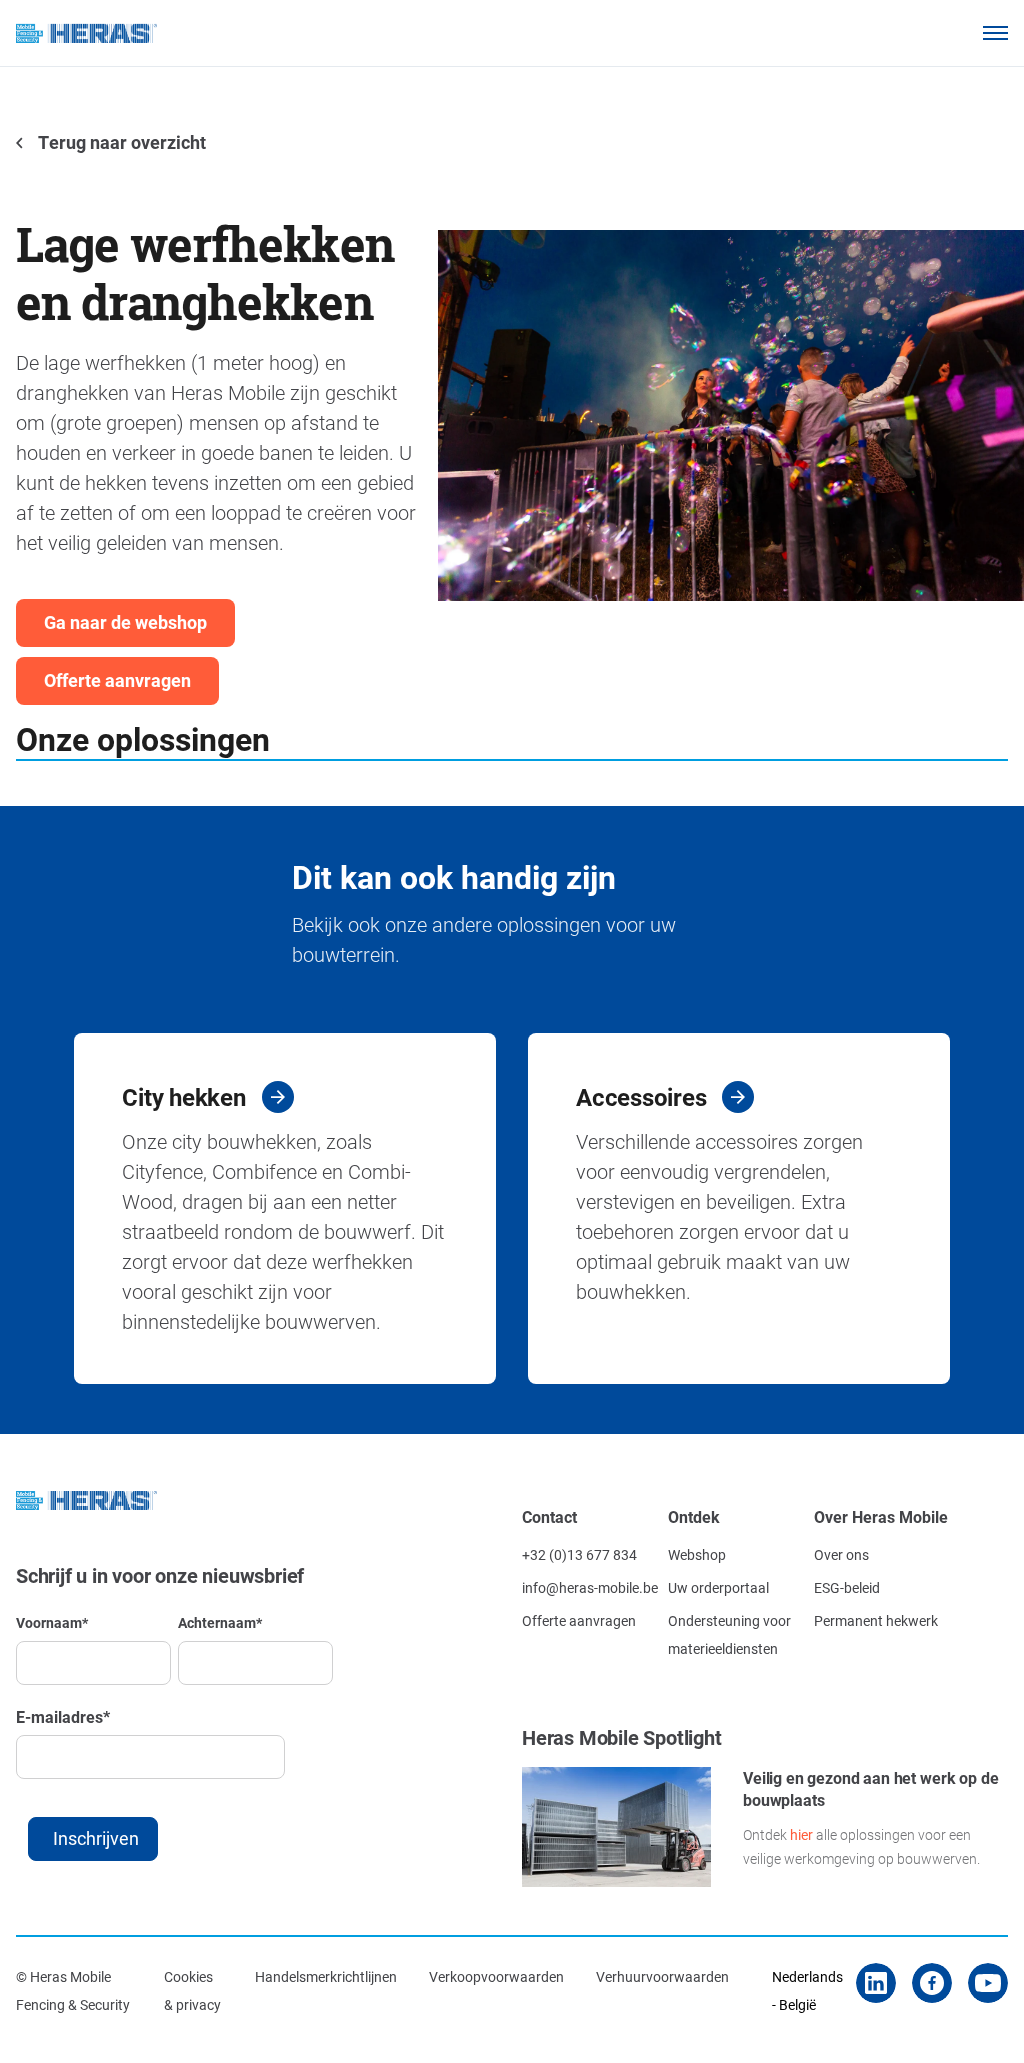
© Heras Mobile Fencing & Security (73, 1990)
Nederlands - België (807, 1990)
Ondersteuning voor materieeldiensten (729, 1634)
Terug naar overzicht (120, 142)
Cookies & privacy (192, 1990)
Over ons (841, 1554)
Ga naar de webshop (125, 622)
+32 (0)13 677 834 (579, 1554)
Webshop (697, 1554)
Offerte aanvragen (117, 680)
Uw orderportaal (718, 1587)
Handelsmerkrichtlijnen (326, 1976)
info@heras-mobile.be (590, 1587)
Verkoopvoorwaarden (496, 1976)
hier (801, 1834)
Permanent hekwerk (876, 1620)
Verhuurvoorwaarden (662, 1976)
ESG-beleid (847, 1587)
